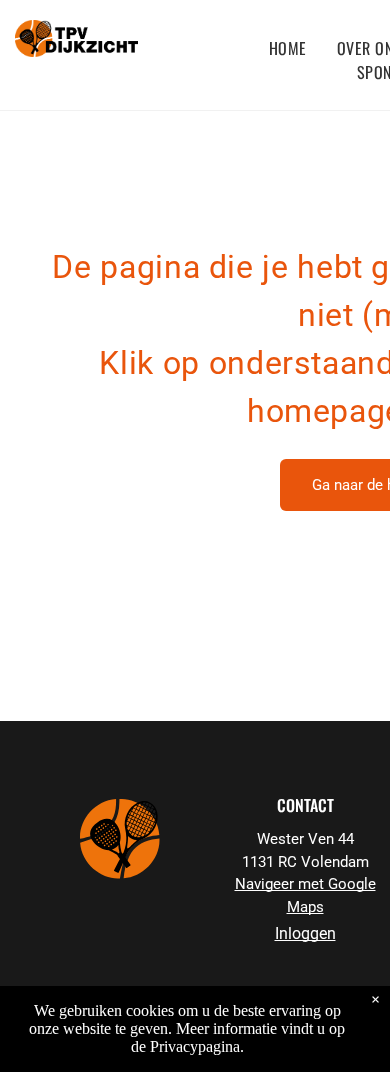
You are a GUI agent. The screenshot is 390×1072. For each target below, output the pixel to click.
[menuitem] (288, 48)
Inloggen (305, 933)
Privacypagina (195, 1046)
